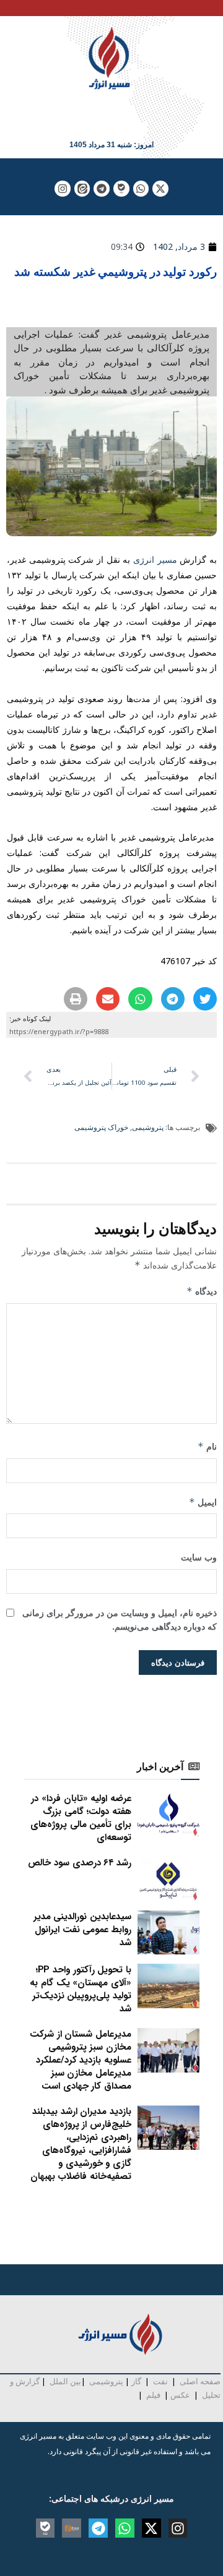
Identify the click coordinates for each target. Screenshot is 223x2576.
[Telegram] (102, 189)
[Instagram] (63, 189)
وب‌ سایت (199, 1557)
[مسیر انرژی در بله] (121, 189)
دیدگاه (202, 1291)
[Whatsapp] (141, 189)
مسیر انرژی (155, 559)
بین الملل (65, 2381)
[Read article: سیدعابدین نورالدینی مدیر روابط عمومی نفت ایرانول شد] (168, 1933)
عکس (180, 2395)
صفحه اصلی (200, 2381)
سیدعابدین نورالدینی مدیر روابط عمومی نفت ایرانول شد (82, 1930)
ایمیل (203, 1502)
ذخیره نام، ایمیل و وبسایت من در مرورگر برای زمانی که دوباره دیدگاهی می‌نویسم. (120, 1620)
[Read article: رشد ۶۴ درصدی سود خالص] (168, 1879)
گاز (136, 2381)
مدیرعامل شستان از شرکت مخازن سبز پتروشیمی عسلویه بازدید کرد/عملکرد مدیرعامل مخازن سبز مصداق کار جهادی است (81, 2060)
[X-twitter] (160, 189)
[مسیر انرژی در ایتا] (82, 189)
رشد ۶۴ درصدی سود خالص (80, 1863)
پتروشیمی (148, 1127)
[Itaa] (72, 2528)
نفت (160, 2381)
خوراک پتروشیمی (101, 1127)
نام (207, 1446)
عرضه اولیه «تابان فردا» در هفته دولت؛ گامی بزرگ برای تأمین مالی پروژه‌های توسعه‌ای (81, 1818)
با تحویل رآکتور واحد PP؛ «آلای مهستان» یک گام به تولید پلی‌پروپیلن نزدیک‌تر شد (81, 1989)
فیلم (152, 2395)
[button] (205, 999)
